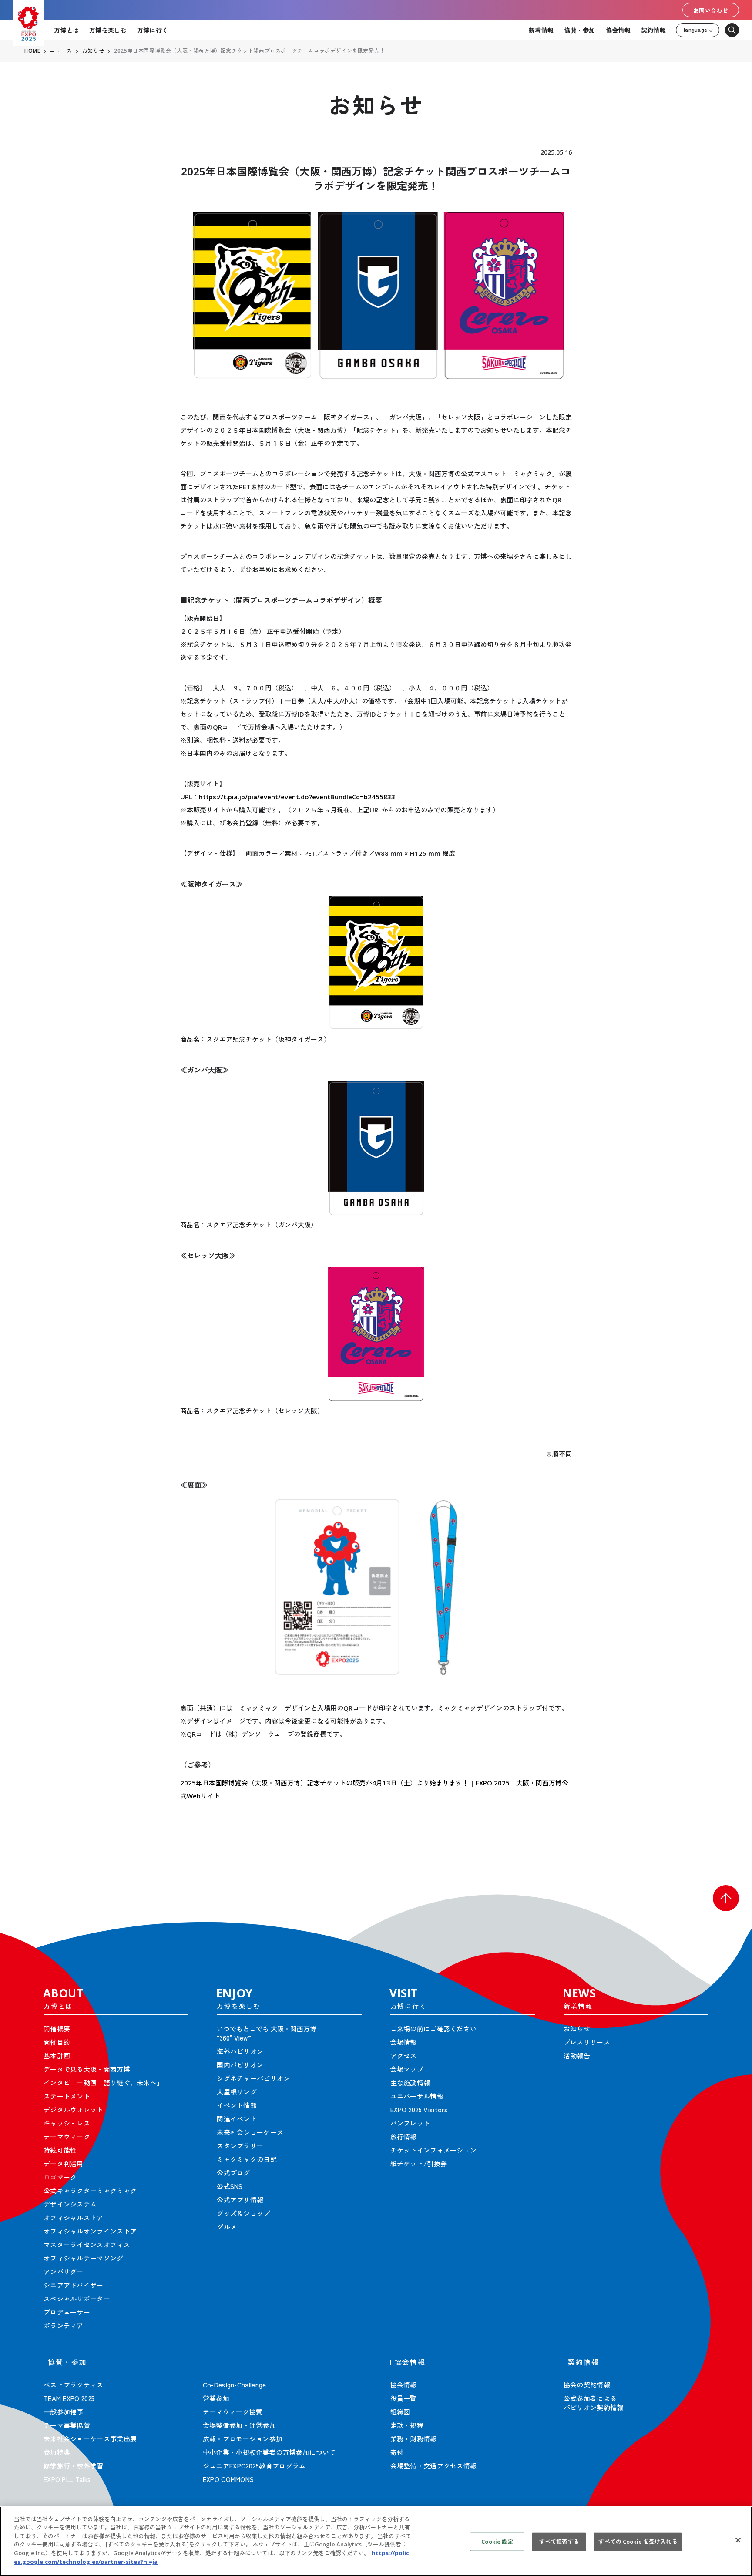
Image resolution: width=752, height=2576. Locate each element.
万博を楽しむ (108, 30)
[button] (726, 1898)
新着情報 (541, 30)
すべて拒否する (559, 2542)
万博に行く (153, 30)
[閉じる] (738, 2540)
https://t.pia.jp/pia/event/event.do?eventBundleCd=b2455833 (297, 797)
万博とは (66, 30)
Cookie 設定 (497, 2542)
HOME (32, 51)
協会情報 (618, 30)
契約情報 (653, 30)
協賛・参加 (579, 30)
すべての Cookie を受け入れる (638, 2542)
